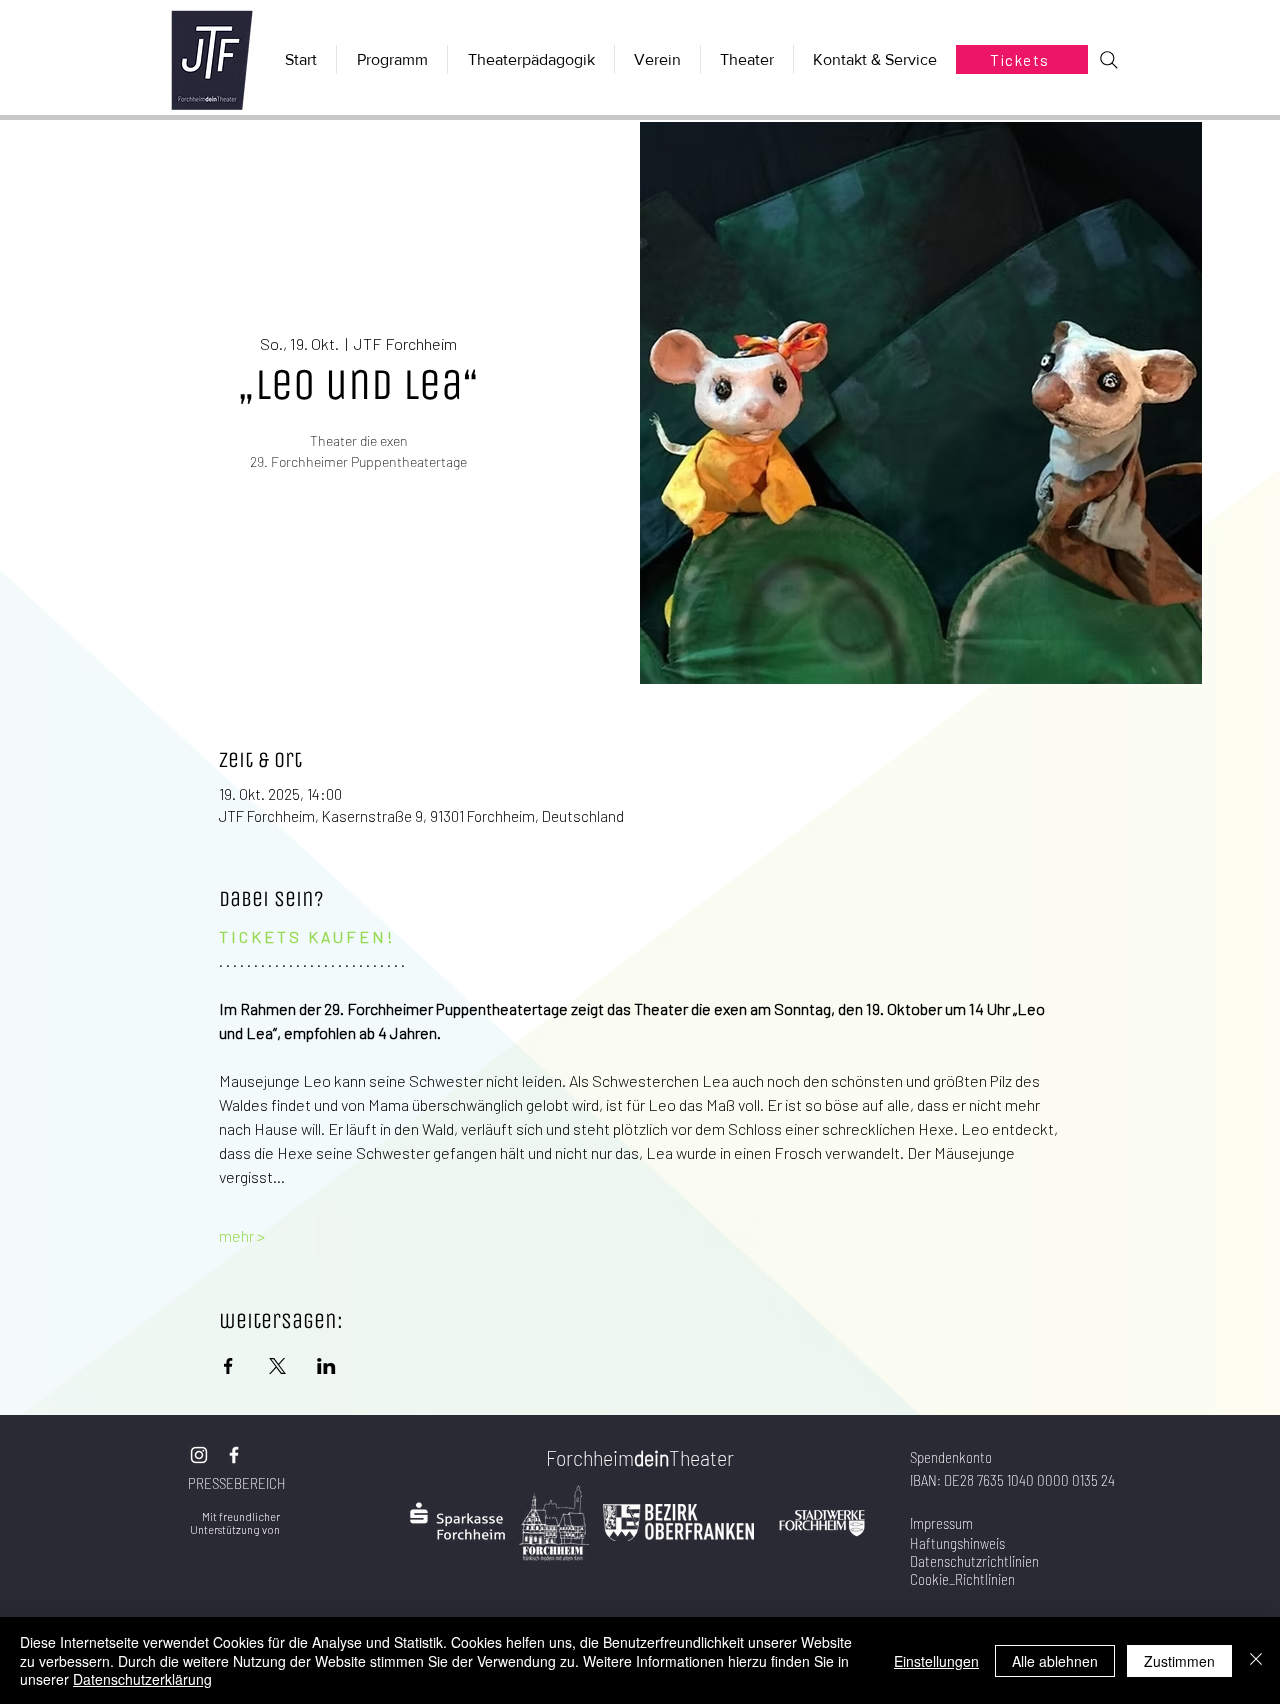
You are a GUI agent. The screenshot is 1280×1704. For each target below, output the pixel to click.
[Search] (1109, 60)
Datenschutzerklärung (142, 1679)
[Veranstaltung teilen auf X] (277, 1366)
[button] (746, 59)
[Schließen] (1256, 1660)
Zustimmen (1179, 1661)
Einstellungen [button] (936, 1661)
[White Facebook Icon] (234, 1455)
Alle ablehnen (1055, 1661)
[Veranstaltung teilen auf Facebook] (228, 1366)
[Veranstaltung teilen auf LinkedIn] (326, 1366)
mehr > (242, 1235)
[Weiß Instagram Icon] (199, 1455)
